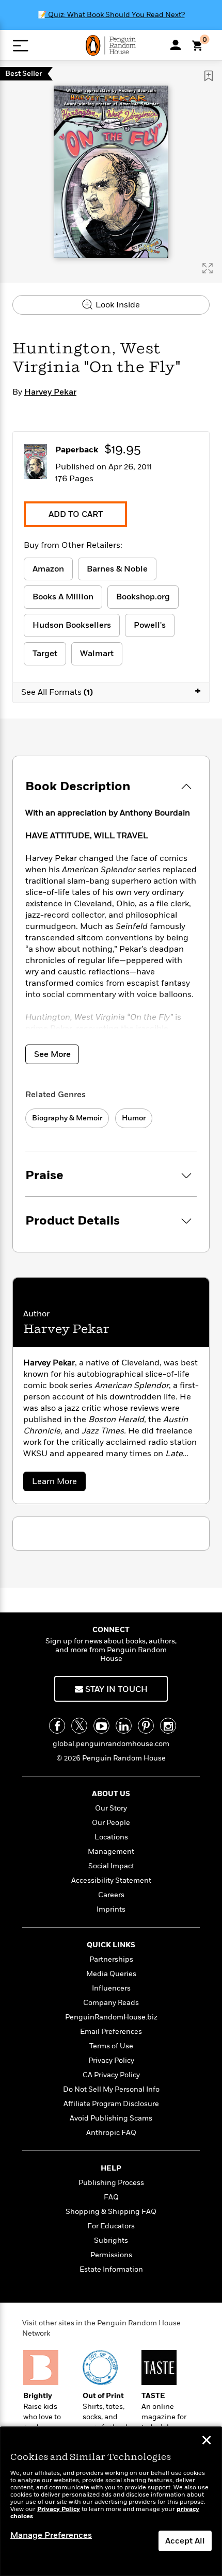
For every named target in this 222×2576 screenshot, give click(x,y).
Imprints (111, 1909)
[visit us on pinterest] (146, 1726)
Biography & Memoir (67, 1118)
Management (111, 1852)
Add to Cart (76, 514)
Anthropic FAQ (111, 2133)
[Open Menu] (20, 46)
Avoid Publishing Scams (111, 2118)
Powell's (150, 625)
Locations (111, 1837)
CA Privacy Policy (111, 2075)
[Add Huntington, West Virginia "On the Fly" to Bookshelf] (209, 76)
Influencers (111, 1988)
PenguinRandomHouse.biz (111, 2017)
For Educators (111, 2226)
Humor (134, 1118)
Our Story (111, 1808)
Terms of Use (111, 2046)
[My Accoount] (176, 45)
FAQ (111, 2197)
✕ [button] (207, 2441)
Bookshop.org (143, 597)
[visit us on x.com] (79, 1726)
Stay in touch (115, 1689)
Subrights (111, 2240)
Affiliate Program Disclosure (111, 2104)
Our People (111, 1823)
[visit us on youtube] (101, 1726)
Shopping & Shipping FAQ (111, 2212)
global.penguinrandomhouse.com (111, 1744)
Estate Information (111, 2269)
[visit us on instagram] (168, 1726)
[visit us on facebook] (57, 1726)
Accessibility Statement (111, 1880)
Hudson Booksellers (72, 625)
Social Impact (111, 1866)
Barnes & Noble (117, 569)
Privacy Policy (111, 2060)
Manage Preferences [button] (51, 2535)
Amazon (48, 569)
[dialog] (111, 2501)
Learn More (58, 1483)
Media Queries (111, 1974)
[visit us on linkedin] (124, 1726)
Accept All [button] (185, 2541)
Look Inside (117, 305)
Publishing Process (111, 2183)
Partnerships (111, 1959)
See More (52, 1054)
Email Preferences (111, 2032)
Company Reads (111, 2003)
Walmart (97, 654)
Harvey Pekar (50, 392)
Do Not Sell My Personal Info (111, 2089)
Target (45, 654)
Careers (111, 1895)
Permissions (111, 2255)
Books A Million (63, 597)
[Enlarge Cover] (208, 268)
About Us (111, 1794)
